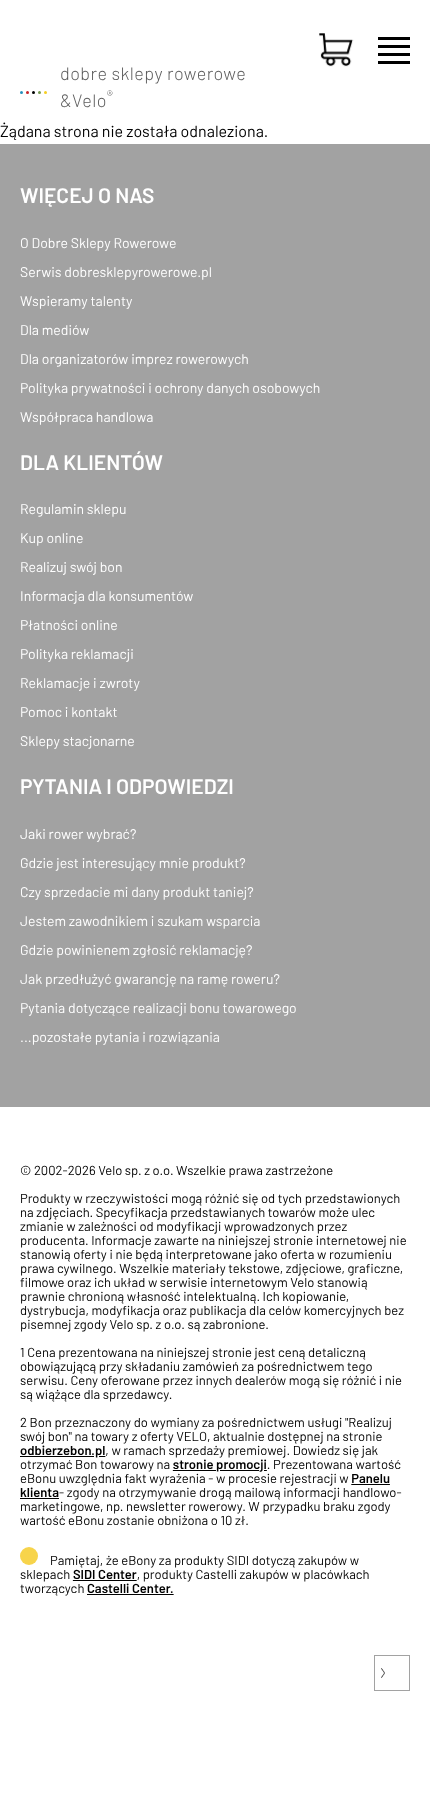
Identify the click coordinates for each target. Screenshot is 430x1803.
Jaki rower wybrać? (78, 833)
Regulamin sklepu (73, 508)
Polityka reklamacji (77, 653)
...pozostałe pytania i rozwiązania (120, 1036)
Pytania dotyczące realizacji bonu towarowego (158, 1007)
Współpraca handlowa (86, 416)
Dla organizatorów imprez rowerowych (134, 358)
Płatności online (69, 624)
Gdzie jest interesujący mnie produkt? (133, 862)
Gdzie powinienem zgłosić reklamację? (136, 949)
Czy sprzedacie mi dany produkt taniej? (137, 891)
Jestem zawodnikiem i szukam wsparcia (140, 920)
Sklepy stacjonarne (77, 740)
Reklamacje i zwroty (80, 682)
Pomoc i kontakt (69, 711)
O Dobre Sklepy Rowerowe (98, 242)
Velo (92, 100)
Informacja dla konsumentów (106, 595)
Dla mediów (54, 329)
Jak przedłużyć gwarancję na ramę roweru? (150, 978)
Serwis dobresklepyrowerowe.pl (116, 271)
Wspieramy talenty (76, 300)
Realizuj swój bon (71, 566)
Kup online (51, 537)
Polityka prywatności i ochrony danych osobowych (170, 387)
